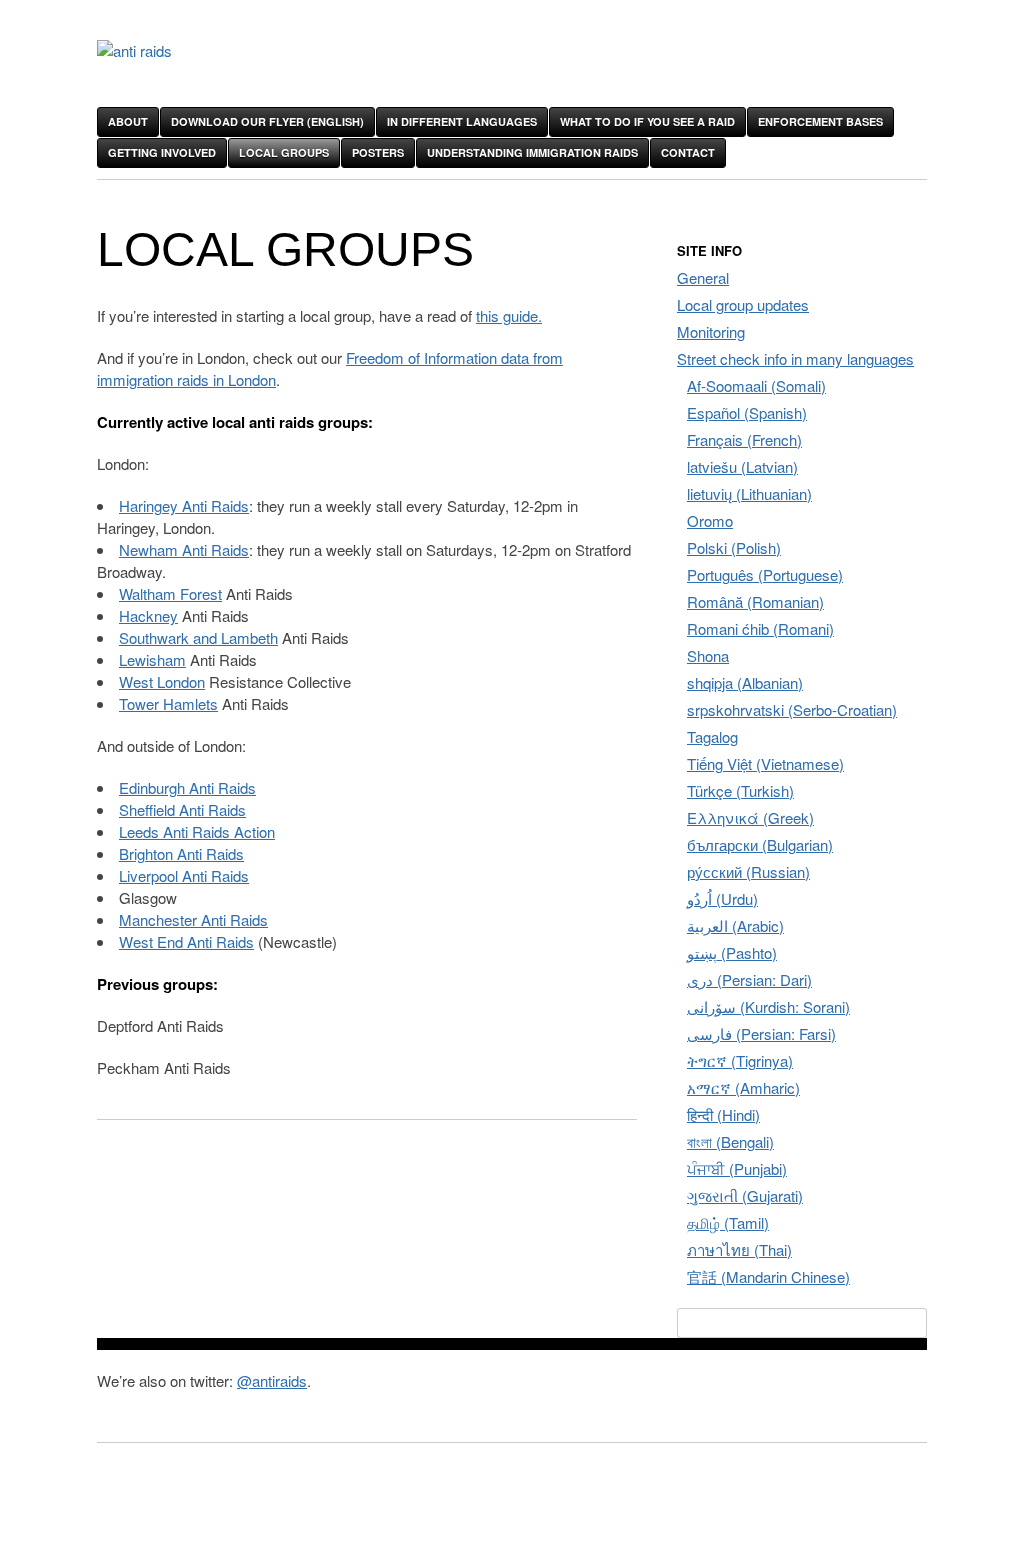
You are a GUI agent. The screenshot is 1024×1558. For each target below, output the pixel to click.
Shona (708, 655)
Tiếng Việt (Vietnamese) (765, 763)
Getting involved (162, 152)
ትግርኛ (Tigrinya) (740, 1060)
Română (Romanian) (755, 601)
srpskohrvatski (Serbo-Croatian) (792, 709)
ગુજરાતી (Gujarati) (745, 1195)
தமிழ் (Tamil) (728, 1222)
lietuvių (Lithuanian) (749, 493)
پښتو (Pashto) (732, 952)
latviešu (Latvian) (742, 466)
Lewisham (152, 659)
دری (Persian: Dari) (749, 979)
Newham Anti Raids (184, 549)
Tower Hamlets (168, 703)
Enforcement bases (820, 121)
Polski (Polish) (734, 547)
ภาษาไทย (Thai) (739, 1249)
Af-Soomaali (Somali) (756, 385)
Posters (378, 152)
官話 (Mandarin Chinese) (768, 1276)
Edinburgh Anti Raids (187, 787)
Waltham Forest (170, 593)
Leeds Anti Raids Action (197, 831)
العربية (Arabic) (735, 925)
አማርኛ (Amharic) (743, 1087)
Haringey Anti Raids (184, 505)
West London (162, 681)
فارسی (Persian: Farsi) (761, 1033)
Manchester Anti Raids (193, 919)
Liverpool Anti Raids (184, 875)
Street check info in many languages (795, 358)
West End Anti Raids (186, 941)
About (128, 121)
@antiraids (272, 1380)
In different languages (462, 121)
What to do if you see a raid (647, 121)
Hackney (148, 615)
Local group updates (743, 304)
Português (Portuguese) (765, 574)
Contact (688, 152)
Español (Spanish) (747, 412)
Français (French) (744, 439)
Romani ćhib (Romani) (760, 628)
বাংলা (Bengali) (730, 1141)
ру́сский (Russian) (748, 871)
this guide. (509, 315)
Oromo (710, 520)
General (703, 277)
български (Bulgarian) (760, 844)
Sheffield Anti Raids (182, 809)
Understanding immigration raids (532, 152)
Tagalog (712, 736)
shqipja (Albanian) (745, 682)
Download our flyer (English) (267, 121)
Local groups (284, 152)
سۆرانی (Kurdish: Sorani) (768, 1006)
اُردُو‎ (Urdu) (722, 898)
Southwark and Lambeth (198, 637)
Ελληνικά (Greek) (750, 817)
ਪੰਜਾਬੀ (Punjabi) (737, 1168)
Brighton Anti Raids (181, 853)
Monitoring (711, 331)
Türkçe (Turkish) (740, 790)
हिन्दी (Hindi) (723, 1114)
